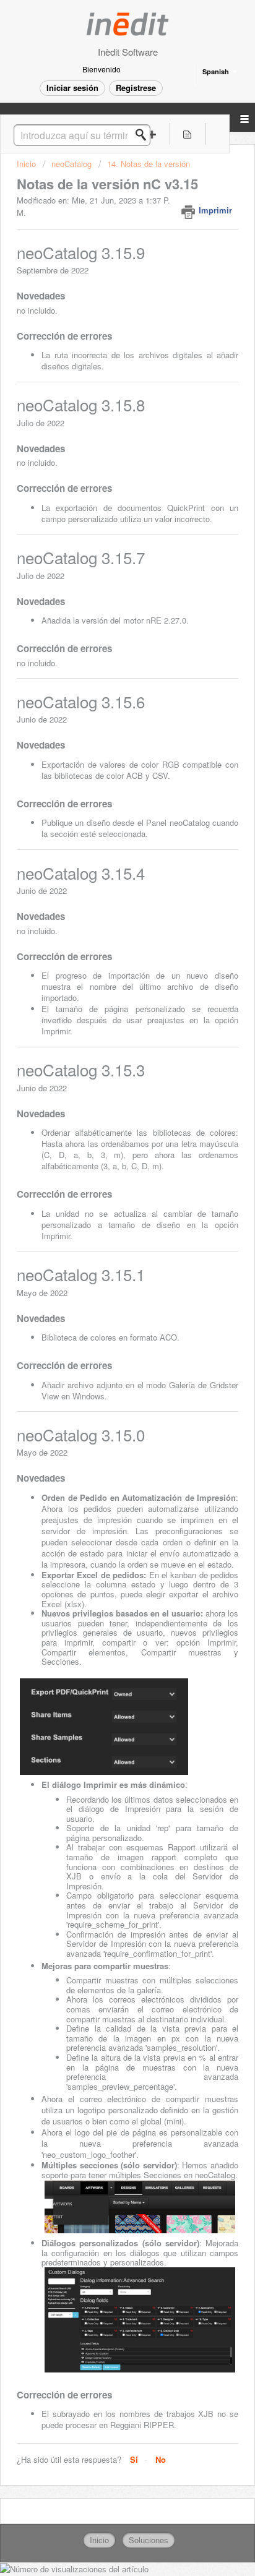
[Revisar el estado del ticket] (187, 134)
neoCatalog (71, 164)
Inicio (28, 164)
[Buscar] (144, 135)
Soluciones (149, 2540)
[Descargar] (105, 1318)
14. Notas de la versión (149, 164)
